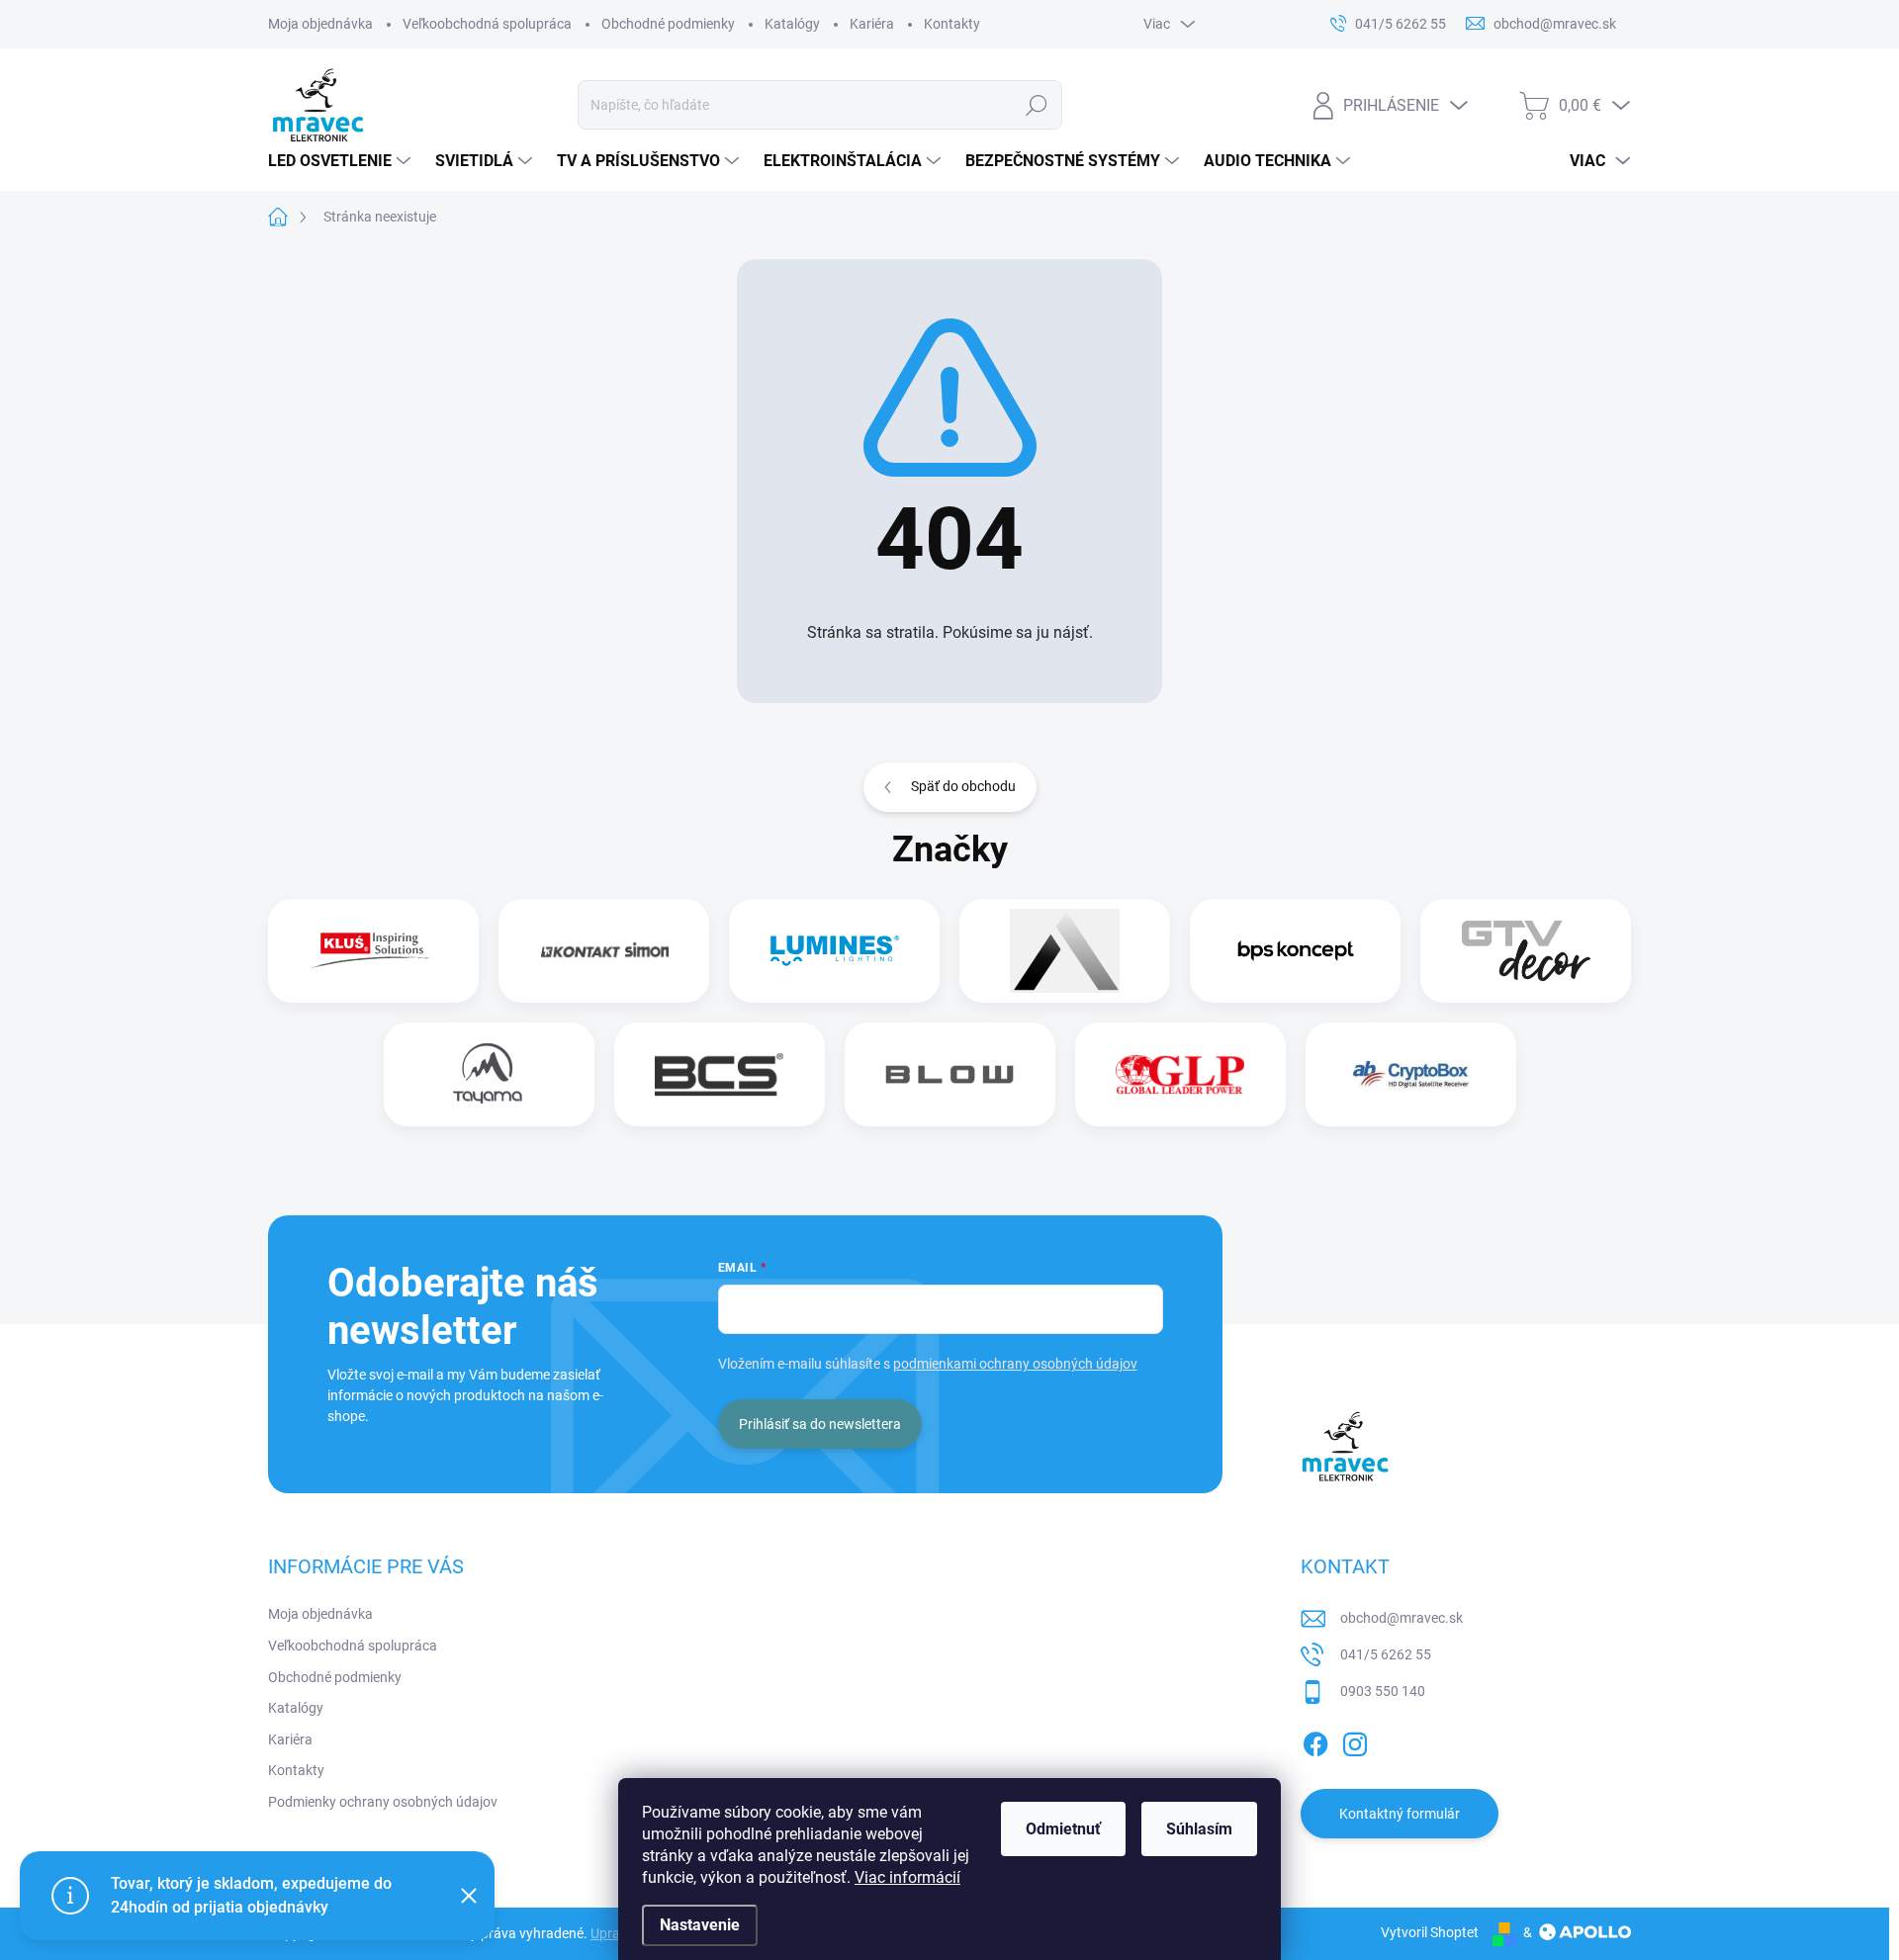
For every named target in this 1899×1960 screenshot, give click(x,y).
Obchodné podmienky (668, 24)
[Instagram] (1355, 1740)
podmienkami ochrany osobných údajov (1015, 1364)
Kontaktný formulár (1400, 1814)
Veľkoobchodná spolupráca (487, 24)
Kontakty (952, 24)
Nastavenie (700, 1925)
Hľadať (1037, 105)
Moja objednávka (320, 24)
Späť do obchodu (963, 786)
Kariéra (872, 24)
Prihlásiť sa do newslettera (820, 1424)
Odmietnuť (1063, 1829)
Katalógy (792, 24)
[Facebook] (1315, 1740)
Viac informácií (907, 1877)
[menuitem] (342, 161)
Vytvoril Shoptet (1430, 1932)
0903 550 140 (1383, 1691)
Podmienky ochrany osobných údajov (383, 1802)
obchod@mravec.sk (1402, 1618)
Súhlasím (1199, 1829)
